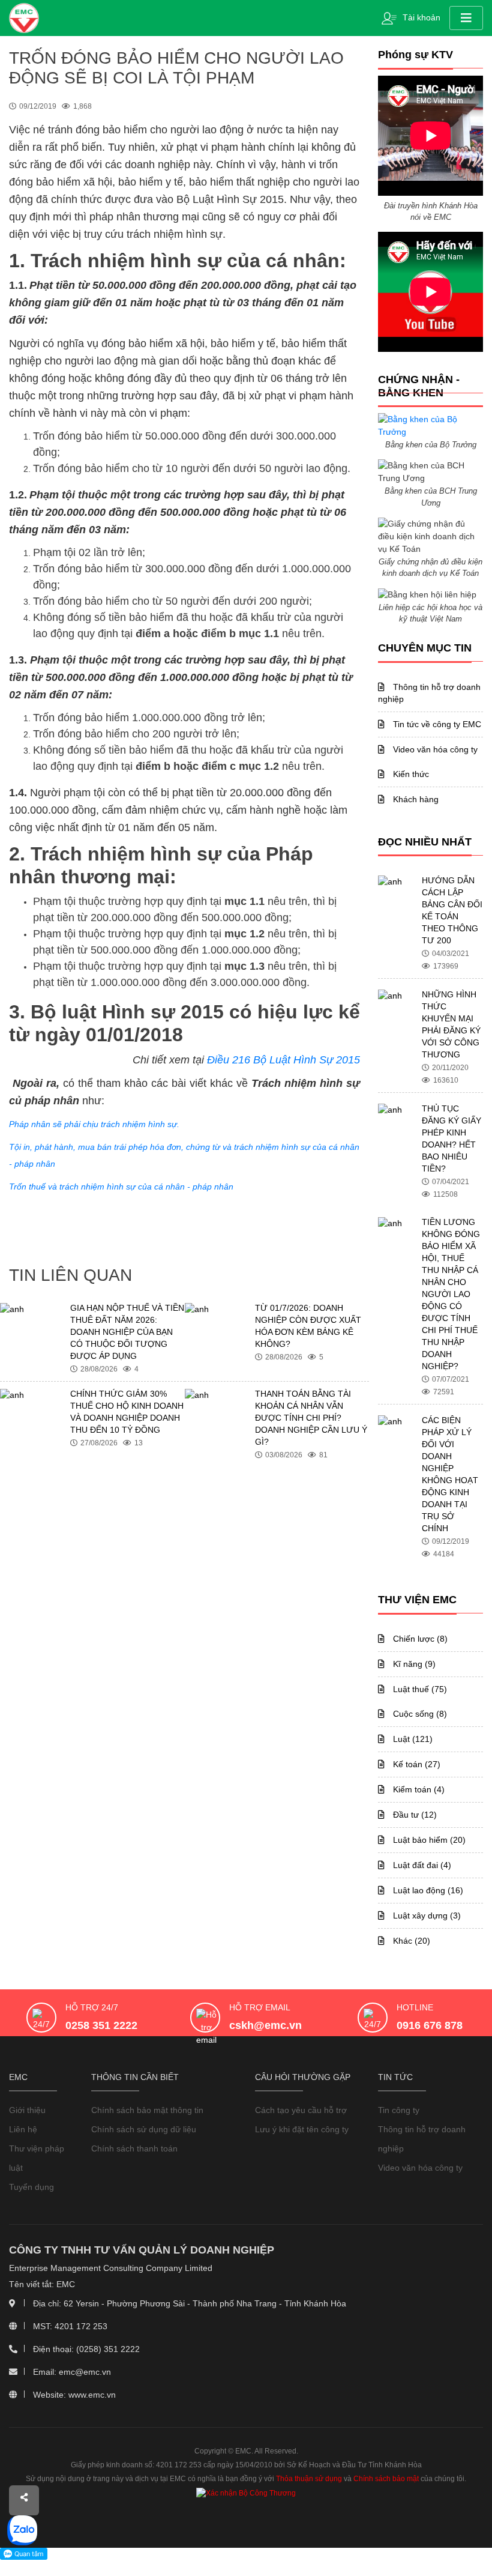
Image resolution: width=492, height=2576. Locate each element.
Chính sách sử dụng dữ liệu (144, 2129)
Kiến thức (410, 774)
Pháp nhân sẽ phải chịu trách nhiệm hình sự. (94, 1124)
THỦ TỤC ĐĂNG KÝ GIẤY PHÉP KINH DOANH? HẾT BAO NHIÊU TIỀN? (451, 1138)
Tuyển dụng (31, 2187)
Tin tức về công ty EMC (436, 724)
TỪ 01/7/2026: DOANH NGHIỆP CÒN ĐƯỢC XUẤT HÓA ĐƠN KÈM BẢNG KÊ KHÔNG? (308, 1326)
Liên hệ (23, 2129)
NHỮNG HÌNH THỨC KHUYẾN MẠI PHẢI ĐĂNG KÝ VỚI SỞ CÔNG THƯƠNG (451, 1024)
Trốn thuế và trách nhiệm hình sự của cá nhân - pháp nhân (121, 1187)
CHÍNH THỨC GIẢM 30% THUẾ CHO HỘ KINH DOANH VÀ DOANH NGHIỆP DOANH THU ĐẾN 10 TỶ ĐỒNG (127, 1412)
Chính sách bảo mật (386, 2479)
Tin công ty (399, 2110)
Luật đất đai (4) (421, 1865)
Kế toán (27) (415, 1764)
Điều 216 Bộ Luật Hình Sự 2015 (283, 1060)
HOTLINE (415, 2007)
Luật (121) (412, 1739)
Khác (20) (410, 1941)
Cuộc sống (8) (419, 1714)
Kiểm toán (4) (418, 1789)
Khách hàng (415, 799)
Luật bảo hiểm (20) (428, 1840)
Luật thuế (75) (419, 1689)
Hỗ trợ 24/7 (92, 2007)
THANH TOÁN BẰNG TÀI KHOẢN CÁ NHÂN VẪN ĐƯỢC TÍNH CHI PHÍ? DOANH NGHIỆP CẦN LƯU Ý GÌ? (311, 1418)
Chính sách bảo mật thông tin (147, 2110)
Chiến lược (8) (419, 1639)
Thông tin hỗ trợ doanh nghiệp (429, 693)
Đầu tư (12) (414, 1815)
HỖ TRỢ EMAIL (260, 2007)
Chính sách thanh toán (134, 2148)
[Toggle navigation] (466, 18)
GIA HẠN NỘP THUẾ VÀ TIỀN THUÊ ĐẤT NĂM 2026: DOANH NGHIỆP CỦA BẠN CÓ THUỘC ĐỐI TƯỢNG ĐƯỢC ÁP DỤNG (127, 1332)
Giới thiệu (27, 2110)
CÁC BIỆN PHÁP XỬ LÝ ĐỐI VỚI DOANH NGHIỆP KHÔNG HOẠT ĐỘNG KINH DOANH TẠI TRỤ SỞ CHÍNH (450, 1474)
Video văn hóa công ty (434, 749)
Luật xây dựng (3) (426, 1915)
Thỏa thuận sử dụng (309, 2479)
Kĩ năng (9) (413, 1664)
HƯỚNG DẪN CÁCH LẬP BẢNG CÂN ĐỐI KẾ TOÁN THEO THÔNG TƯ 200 (452, 910)
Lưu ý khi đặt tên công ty (302, 2129)
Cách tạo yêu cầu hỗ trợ (301, 2110)
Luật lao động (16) (427, 1890)
